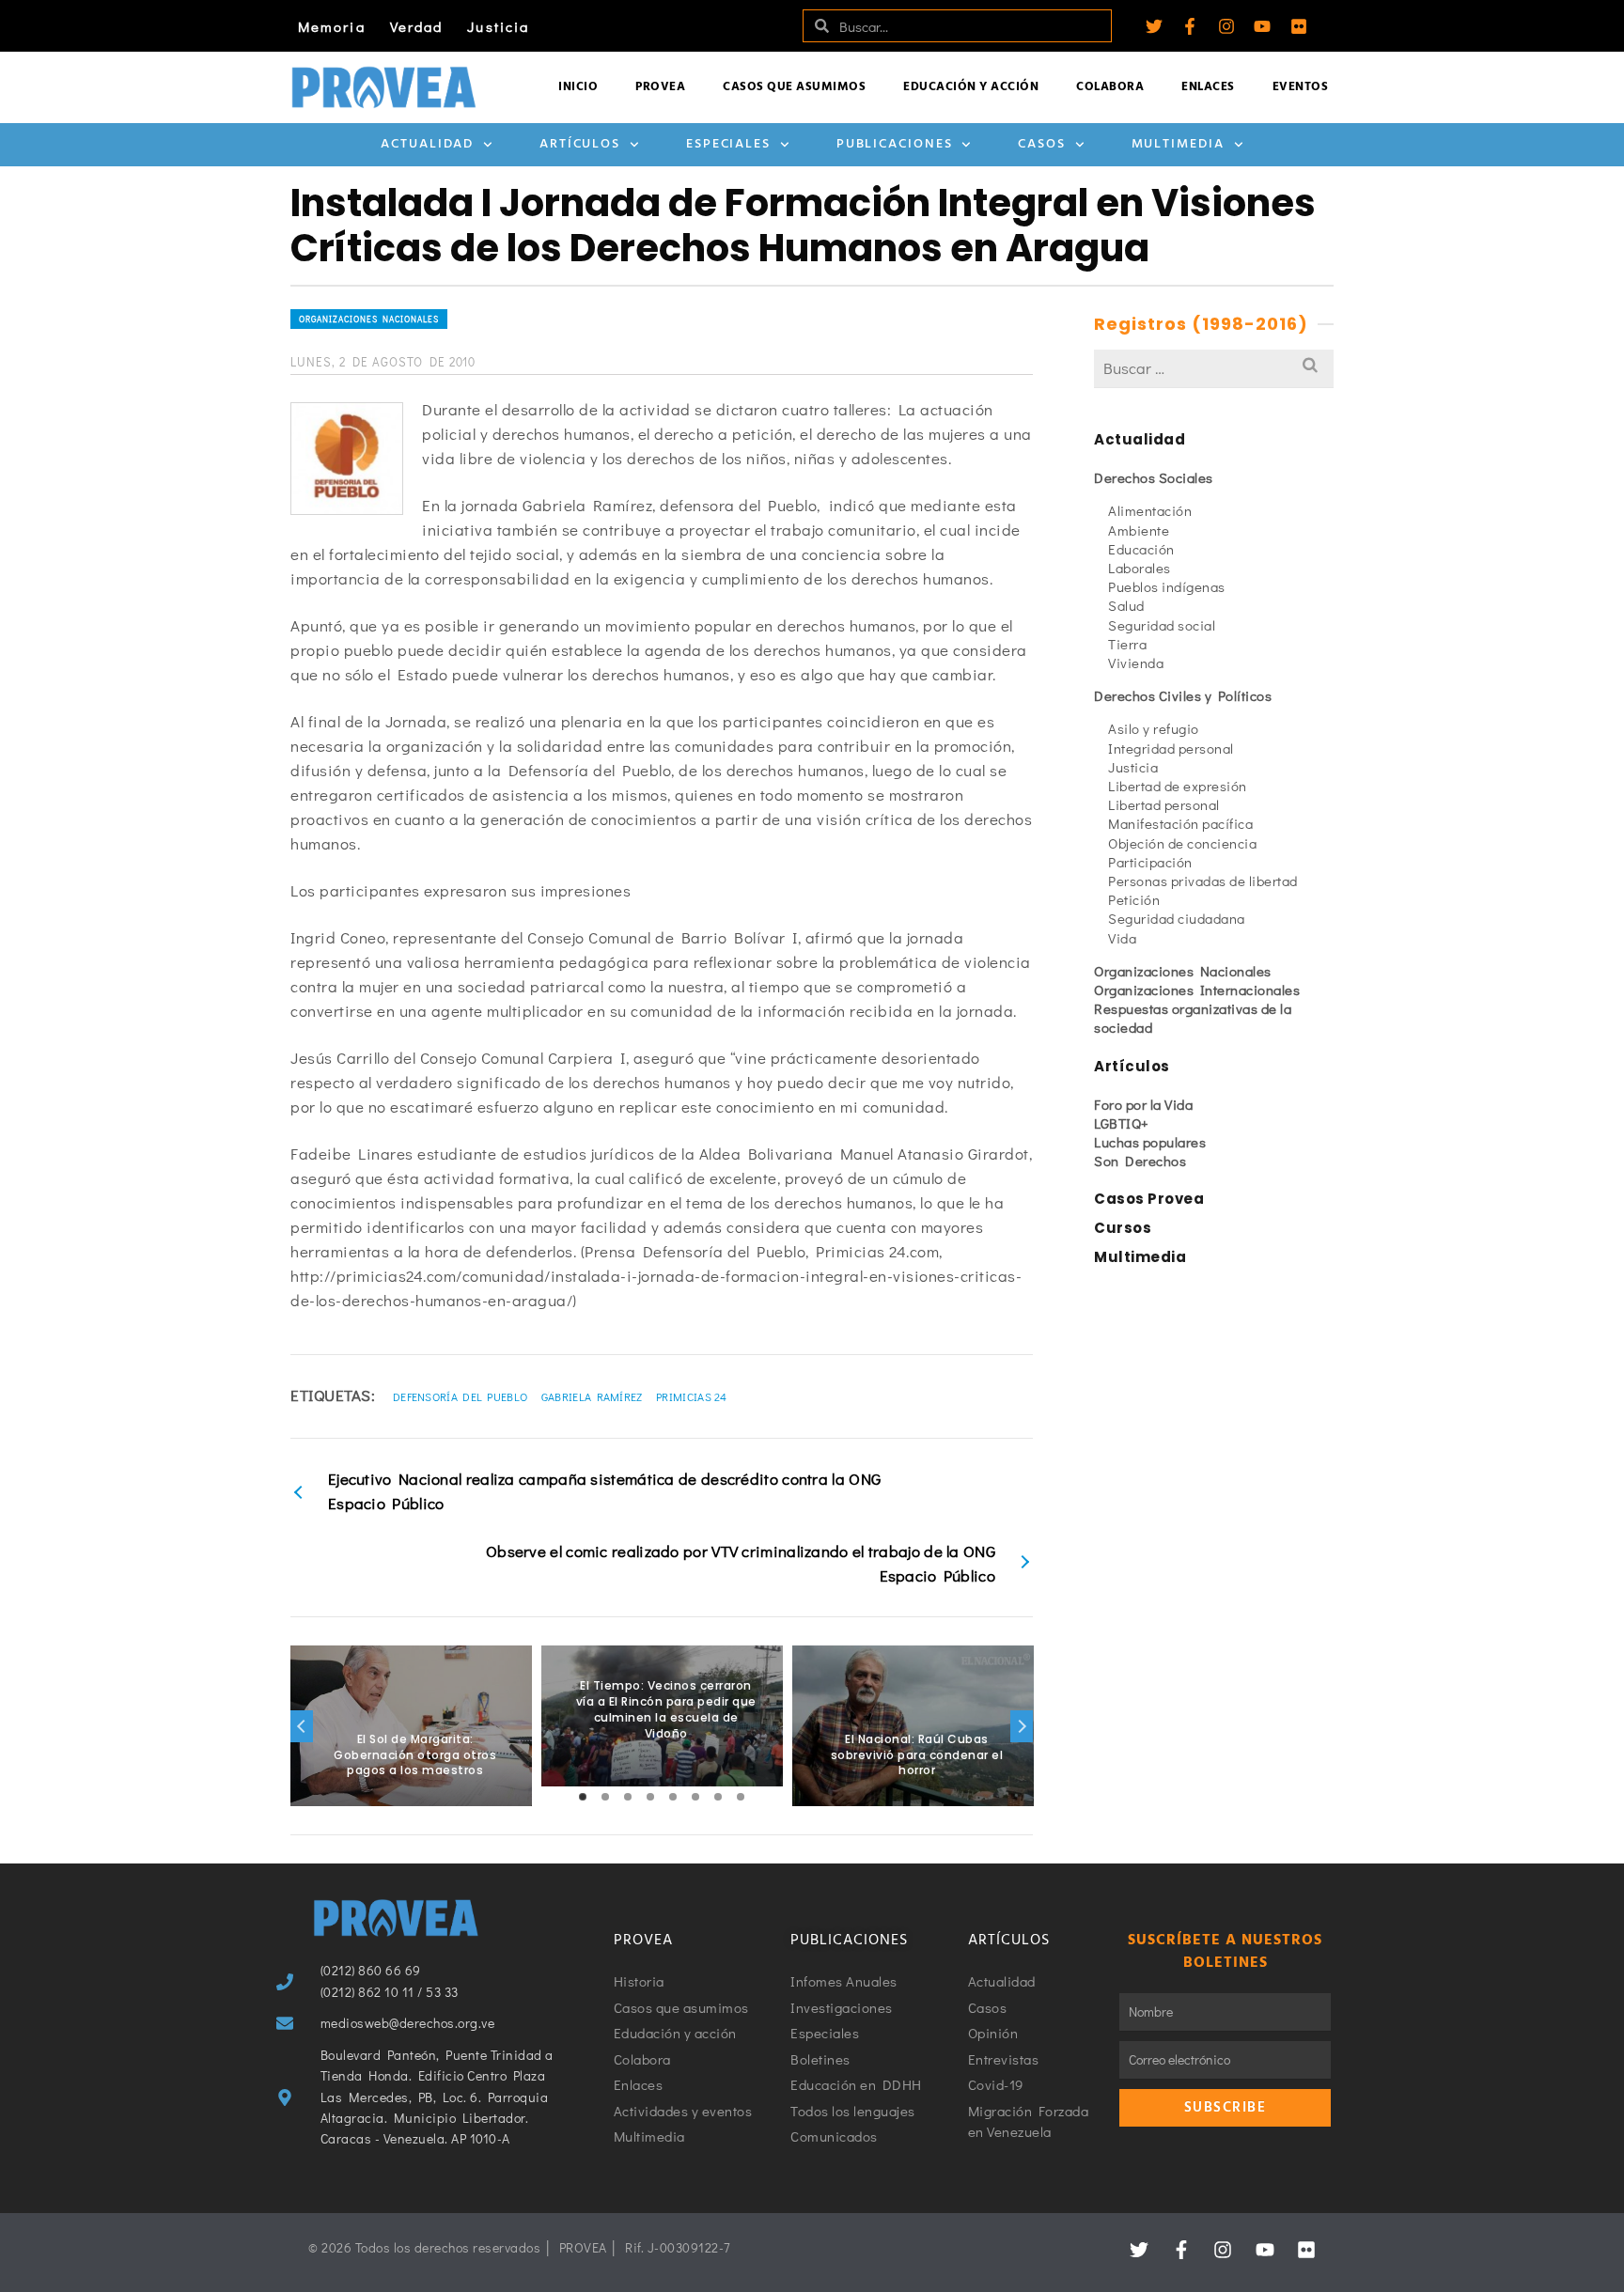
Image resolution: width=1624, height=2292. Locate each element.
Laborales (1140, 568)
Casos (1042, 144)
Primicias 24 (692, 1396)
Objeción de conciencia (1182, 843)
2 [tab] (605, 1797)
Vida (1122, 938)
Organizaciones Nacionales (369, 319)
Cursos (1123, 1228)
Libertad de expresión (1178, 786)
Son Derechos (1140, 1161)
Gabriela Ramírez (592, 1396)
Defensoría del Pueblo (460, 1396)
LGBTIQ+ (1122, 1123)
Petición (1134, 899)
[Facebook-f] (1190, 26)
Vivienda (1136, 663)
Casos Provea (1149, 1199)
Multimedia (1178, 144)
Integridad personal (1171, 748)
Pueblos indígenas (1167, 586)
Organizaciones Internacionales (1197, 990)
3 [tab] (628, 1797)
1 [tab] (583, 1797)
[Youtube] (1262, 26)
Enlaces (1208, 87)
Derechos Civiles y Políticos (1183, 695)
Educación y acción (971, 87)
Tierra (1127, 644)
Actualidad (427, 144)
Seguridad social (1162, 625)
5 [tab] (673, 1797)
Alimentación (1150, 510)
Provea (660, 87)
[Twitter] (1154, 26)
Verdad (417, 26)
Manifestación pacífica (1180, 823)
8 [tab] (741, 1797)
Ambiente (1139, 530)
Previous (302, 1726)
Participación (1150, 862)
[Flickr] (1299, 26)
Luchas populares (1150, 1142)
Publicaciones (895, 144)
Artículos (580, 144)
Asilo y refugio (1154, 728)
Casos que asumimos (794, 87)
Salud (1126, 605)
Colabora (1110, 87)
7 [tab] (718, 1797)
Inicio (578, 87)
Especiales (728, 144)
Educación (1141, 549)
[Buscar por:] (1214, 368)
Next (1022, 1726)
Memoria (332, 26)
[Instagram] (1226, 26)
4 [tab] (650, 1797)
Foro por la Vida (1143, 1104)
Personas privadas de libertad (1203, 881)
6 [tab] (695, 1797)
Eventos (1301, 87)
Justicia (498, 26)
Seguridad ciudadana (1177, 918)
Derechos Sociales (1154, 477)
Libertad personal (1164, 804)
